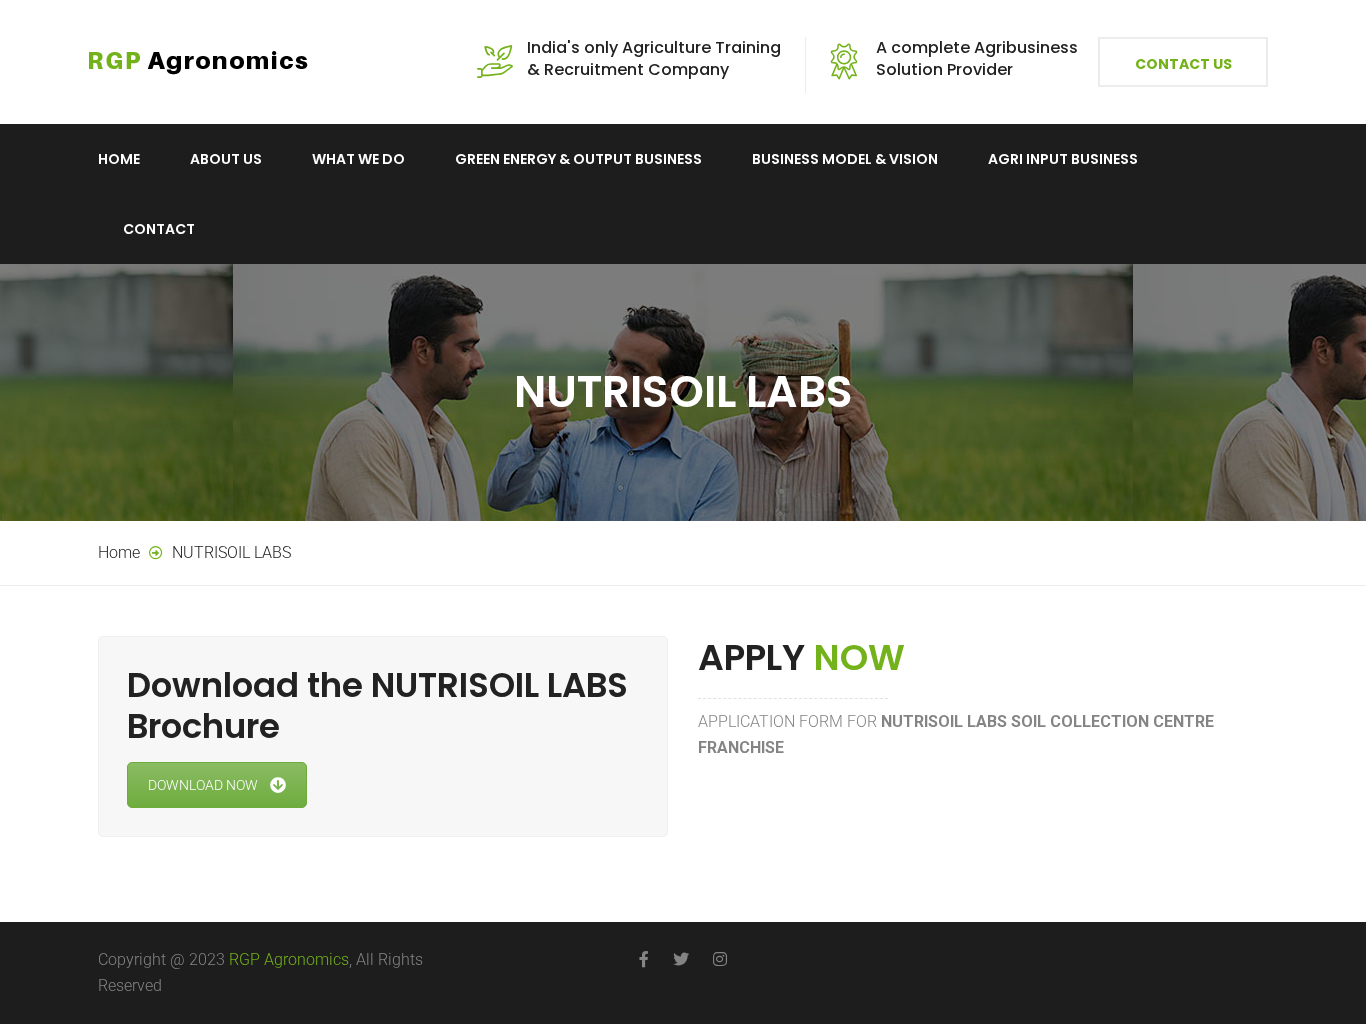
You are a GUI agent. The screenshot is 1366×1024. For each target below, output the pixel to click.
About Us (226, 159)
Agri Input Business (1063, 159)
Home (119, 159)
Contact (159, 229)
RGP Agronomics (289, 959)
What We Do (358, 159)
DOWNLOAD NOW (203, 785)
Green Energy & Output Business (578, 159)
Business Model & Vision (845, 159)
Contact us (1183, 64)
